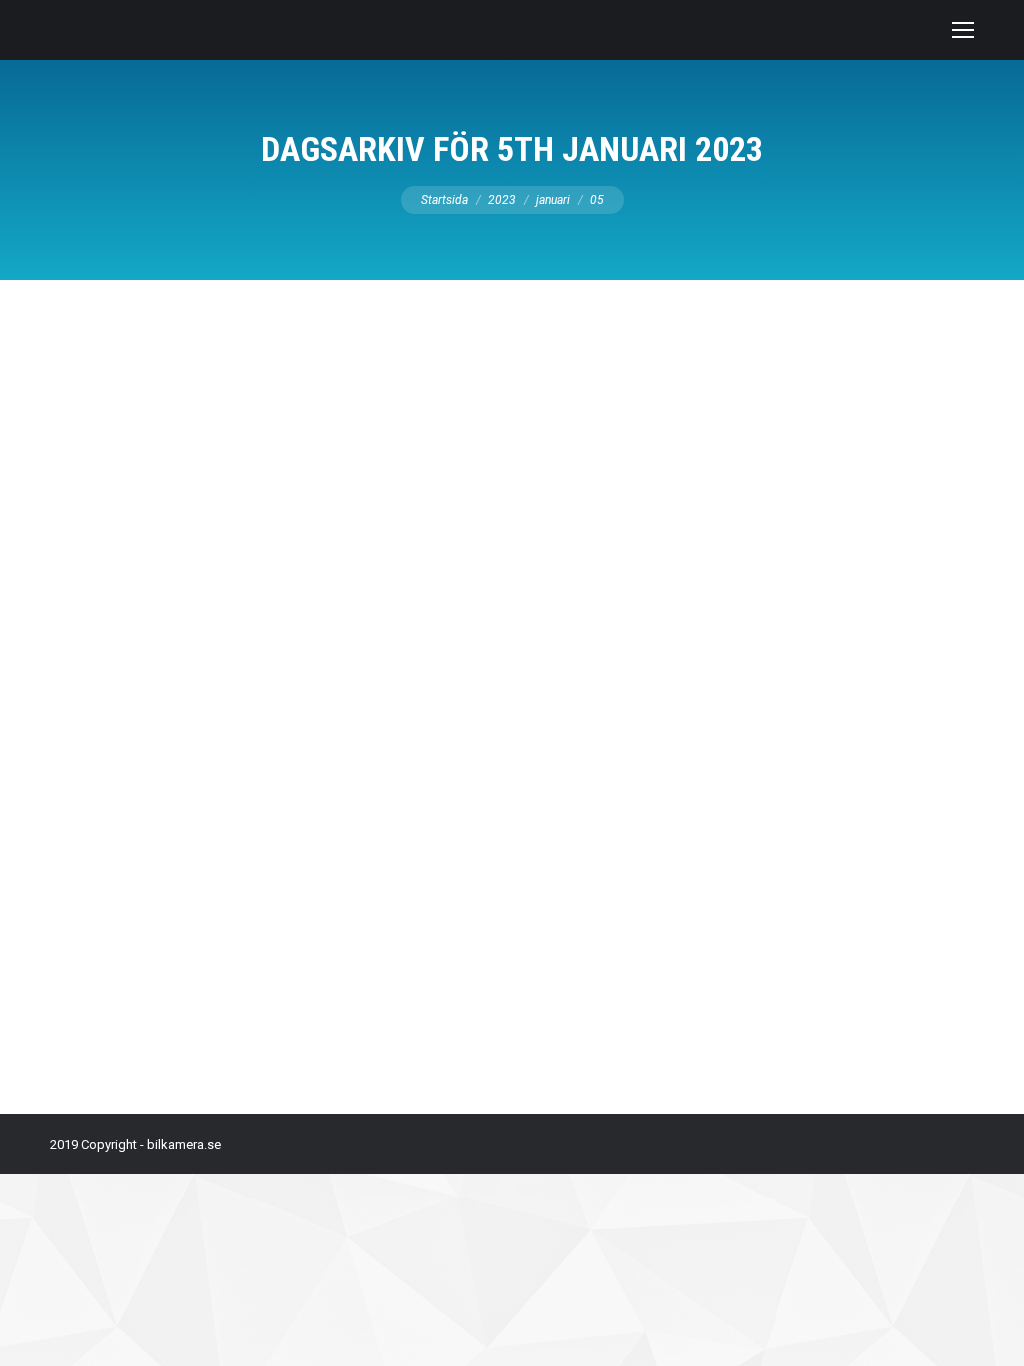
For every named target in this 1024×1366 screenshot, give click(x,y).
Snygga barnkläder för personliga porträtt (247, 885)
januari (553, 200)
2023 (502, 200)
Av (288, 921)
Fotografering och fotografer (159, 921)
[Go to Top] (992, 1334)
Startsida (444, 200)
